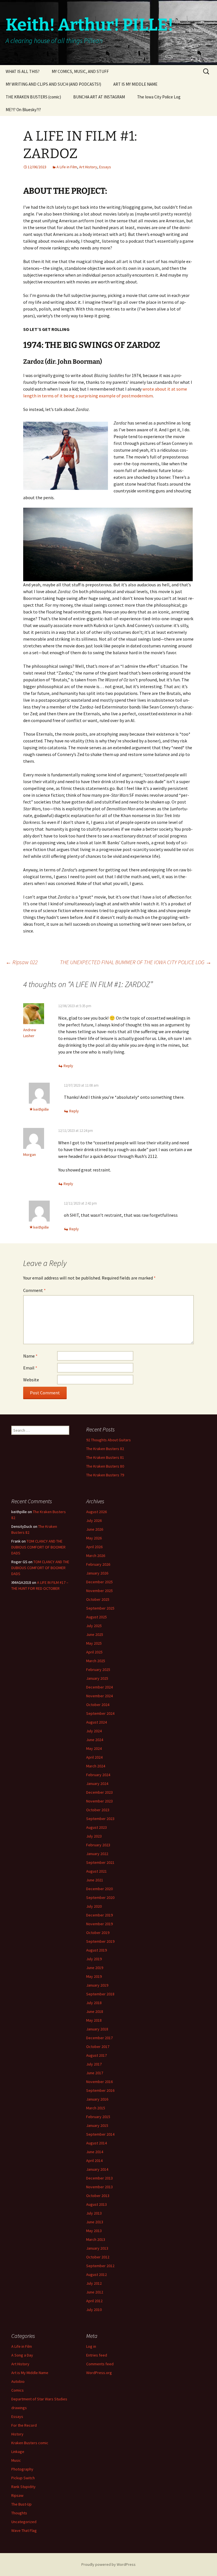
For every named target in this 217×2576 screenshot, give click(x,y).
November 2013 (99, 2187)
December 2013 (99, 2178)
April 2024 (94, 1757)
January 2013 (97, 2248)
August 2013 (96, 2204)
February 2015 (98, 2117)
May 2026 (94, 1538)
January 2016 (97, 2099)
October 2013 (98, 2196)
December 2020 (99, 1889)
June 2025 (95, 1634)
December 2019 (99, 1915)
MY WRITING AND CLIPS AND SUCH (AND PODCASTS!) (53, 84)
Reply (68, 1066)
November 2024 (99, 1696)
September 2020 (100, 1897)
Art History (88, 167)
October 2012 (98, 2257)
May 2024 (94, 1748)
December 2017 (99, 2038)
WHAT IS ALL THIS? (23, 71)
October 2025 (98, 1599)
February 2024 (98, 1775)
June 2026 (95, 1529)
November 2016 (99, 2082)
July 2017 (94, 2064)
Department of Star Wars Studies (39, 2399)
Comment (34, 1290)
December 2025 (99, 1582)
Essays (105, 167)
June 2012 (95, 2292)
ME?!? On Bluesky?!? (23, 110)
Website (31, 1380)
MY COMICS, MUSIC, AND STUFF (80, 71)
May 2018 (94, 2020)
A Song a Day (22, 2355)
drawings (19, 2408)
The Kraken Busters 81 (105, 1457)
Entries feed (97, 2355)
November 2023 (99, 1801)
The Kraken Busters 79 (105, 1475)
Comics (18, 2390)
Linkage (18, 2452)
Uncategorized (24, 2522)
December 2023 (99, 1792)
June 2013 (95, 2222)
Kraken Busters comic (30, 2443)
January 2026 (97, 1573)
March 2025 (96, 1661)
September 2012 (100, 2266)
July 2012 (94, 2283)
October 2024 (98, 1705)
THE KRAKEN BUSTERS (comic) (33, 97)
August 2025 (96, 1617)
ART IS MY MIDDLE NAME (135, 84)
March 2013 (96, 2239)
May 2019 (94, 1976)
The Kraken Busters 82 (105, 1449)
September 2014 (100, 2134)
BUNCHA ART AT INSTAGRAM (99, 97)
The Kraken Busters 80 (105, 1466)
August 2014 (96, 2143)
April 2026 (94, 1547)
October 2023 (98, 1810)
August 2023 (96, 1827)
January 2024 (97, 1784)
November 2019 (99, 1924)
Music (16, 2460)
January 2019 (97, 1985)
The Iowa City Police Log (159, 97)
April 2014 (94, 2161)
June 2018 (95, 2011)
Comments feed (100, 2364)
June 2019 (95, 1968)
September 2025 (100, 1608)
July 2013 (94, 2213)
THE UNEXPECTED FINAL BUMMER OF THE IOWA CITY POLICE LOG (136, 962)
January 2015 (97, 2125)
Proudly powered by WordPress (108, 2564)
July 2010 (94, 2310)
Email (30, 1368)
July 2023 (94, 1836)
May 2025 (94, 1643)
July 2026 (94, 1520)
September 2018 (100, 1994)
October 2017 (98, 2047)
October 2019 (98, 1933)
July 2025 (94, 1626)
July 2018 (94, 2003)
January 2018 (97, 2029)
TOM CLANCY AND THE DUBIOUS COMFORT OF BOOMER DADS (38, 1547)
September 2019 (100, 1941)
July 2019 (94, 1959)
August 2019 (96, 1950)
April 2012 (94, 2301)
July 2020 (94, 1906)
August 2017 (96, 2055)
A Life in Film (67, 167)
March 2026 (96, 1556)
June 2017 (95, 2073)
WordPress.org (99, 2373)
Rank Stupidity (23, 2487)
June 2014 (95, 2152)
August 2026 (96, 1512)
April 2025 (94, 1652)
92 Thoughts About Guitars (108, 1440)
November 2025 (99, 1591)
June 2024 (95, 1740)
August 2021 (96, 1871)
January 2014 (97, 2169)
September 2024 (100, 1713)
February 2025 (98, 1670)
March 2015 (96, 2108)
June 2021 (95, 1880)
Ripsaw (17, 2495)
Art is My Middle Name (30, 2373)
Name (30, 1356)
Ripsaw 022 (22, 962)
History (17, 2434)
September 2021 (100, 1862)
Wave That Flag (24, 2530)
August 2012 (96, 2275)
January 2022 (97, 1854)
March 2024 (96, 1766)
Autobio (18, 2381)
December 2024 (99, 1687)
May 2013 (94, 2231)
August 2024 (96, 1722)
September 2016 (100, 2090)
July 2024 (94, 1731)
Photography (22, 2469)
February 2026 (98, 1564)
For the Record (24, 2425)
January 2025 (97, 1678)
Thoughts (19, 2513)
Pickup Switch (23, 2478)
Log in (91, 2346)
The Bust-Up (21, 2504)
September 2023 (100, 1819)
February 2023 (98, 1845)
